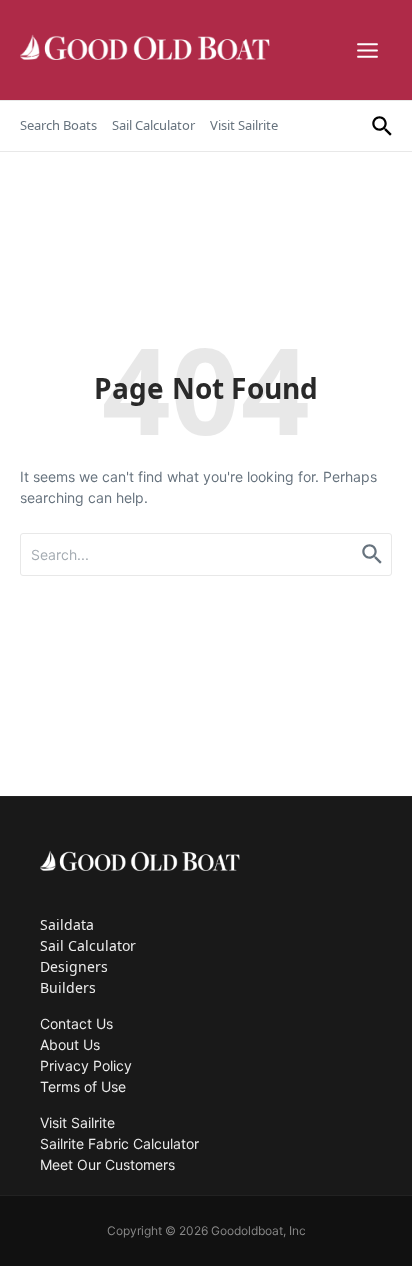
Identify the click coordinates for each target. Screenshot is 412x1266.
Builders (68, 987)
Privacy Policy (86, 1065)
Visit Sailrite (244, 125)
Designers (74, 966)
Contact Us (76, 1023)
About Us (70, 1044)
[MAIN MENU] (370, 50)
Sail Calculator (153, 125)
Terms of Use (83, 1086)
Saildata (67, 924)
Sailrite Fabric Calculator (119, 1143)
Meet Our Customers (107, 1164)
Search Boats (58, 125)
